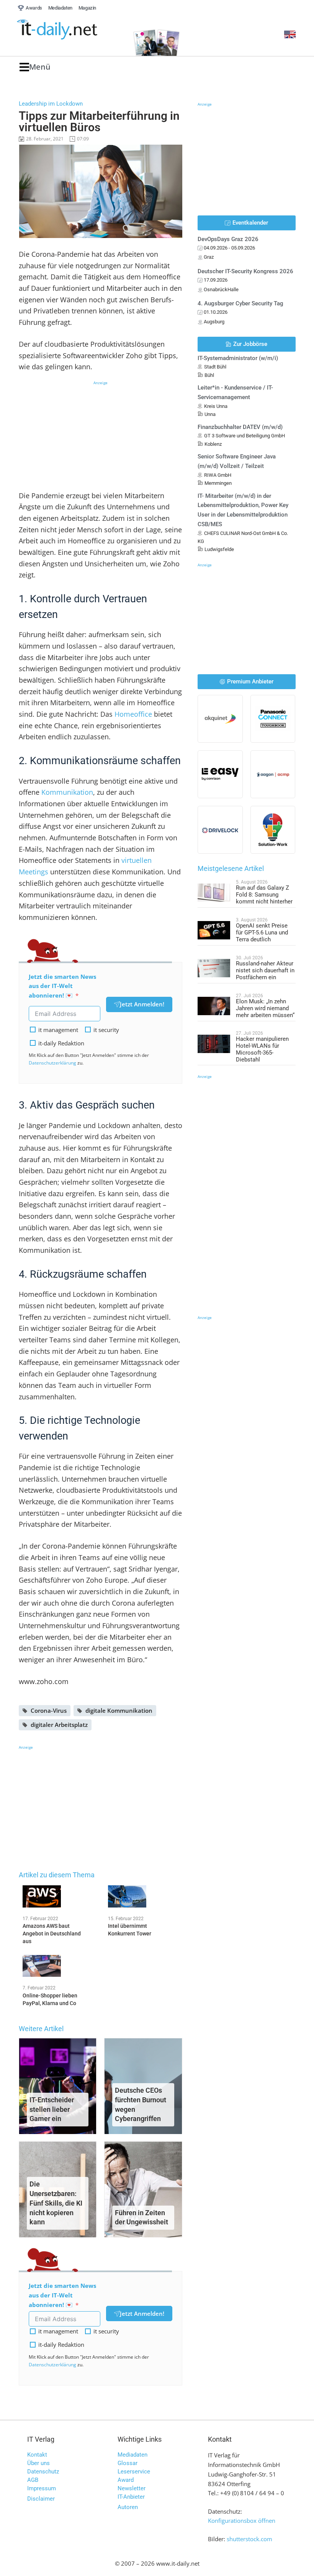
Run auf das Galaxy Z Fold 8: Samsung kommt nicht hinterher (264, 895)
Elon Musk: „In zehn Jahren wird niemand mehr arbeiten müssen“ (265, 1008)
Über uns (38, 2463)
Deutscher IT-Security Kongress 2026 (245, 271)
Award (126, 2480)
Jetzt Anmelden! (142, 1004)
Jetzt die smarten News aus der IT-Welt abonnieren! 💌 (62, 986)
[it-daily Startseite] (71, 30)
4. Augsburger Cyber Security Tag (240, 303)
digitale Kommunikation (119, 1710)
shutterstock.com (249, 2539)
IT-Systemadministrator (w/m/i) (238, 358)
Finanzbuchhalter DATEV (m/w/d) (240, 427)
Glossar (128, 2463)
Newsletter (132, 2488)
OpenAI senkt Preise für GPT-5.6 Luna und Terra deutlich (262, 933)
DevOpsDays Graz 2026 (228, 239)
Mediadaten (132, 2455)
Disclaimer (41, 2499)
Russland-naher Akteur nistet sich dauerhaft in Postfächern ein (265, 970)
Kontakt (37, 2455)
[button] (35, 67)
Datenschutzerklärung (52, 1063)
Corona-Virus (49, 1710)
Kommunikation (67, 792)
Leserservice (134, 2472)
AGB (33, 2480)
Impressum (42, 2488)
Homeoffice (133, 714)
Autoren (128, 2507)
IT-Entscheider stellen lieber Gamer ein (52, 2109)
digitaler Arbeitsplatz (59, 1725)
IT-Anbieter (131, 2497)
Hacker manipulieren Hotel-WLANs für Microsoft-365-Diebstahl (262, 1049)
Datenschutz (43, 2472)
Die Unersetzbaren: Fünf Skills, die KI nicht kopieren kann (56, 2203)
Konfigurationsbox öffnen (242, 2521)
